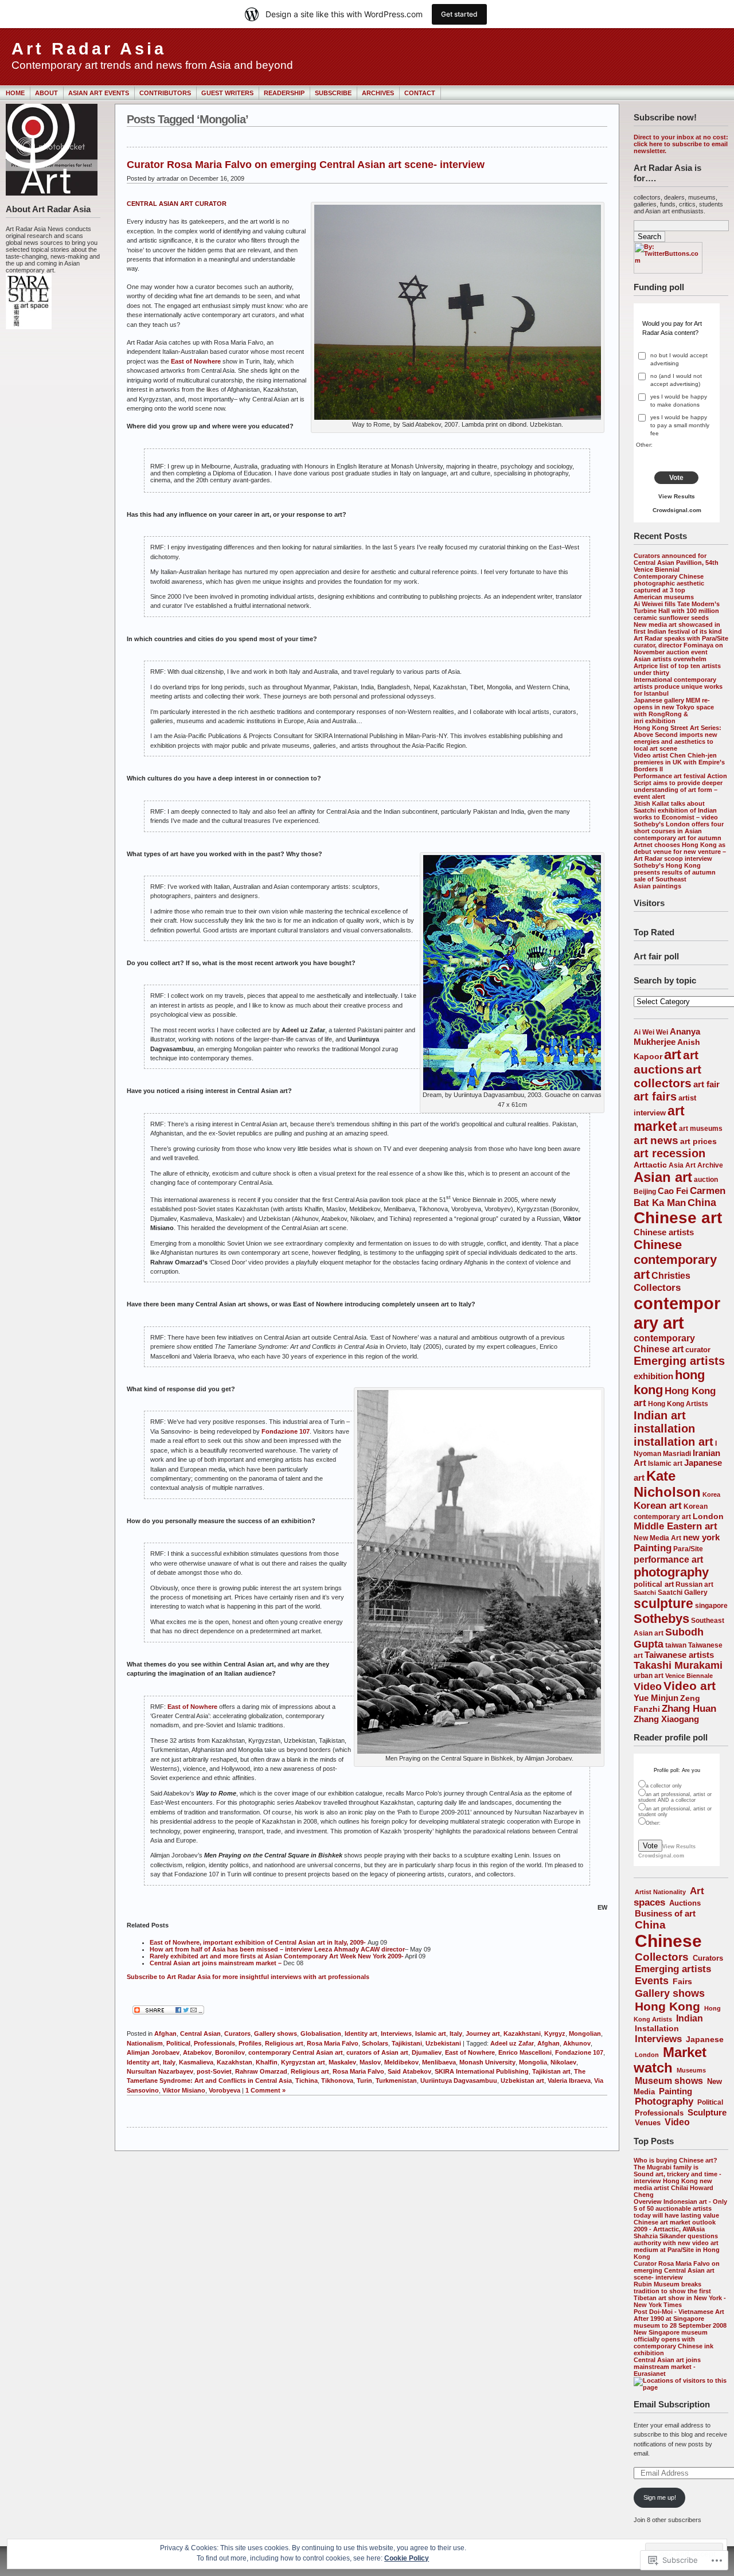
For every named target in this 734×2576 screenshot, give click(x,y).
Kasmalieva (196, 2062)
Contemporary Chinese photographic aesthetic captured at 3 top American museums (669, 587)
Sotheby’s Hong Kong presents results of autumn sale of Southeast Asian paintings (675, 876)
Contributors (165, 93)
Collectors (657, 1288)
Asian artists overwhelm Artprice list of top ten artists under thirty (677, 666)
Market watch (670, 2060)
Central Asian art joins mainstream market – (216, 1963)
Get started (459, 14)
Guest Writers (227, 93)
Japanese (705, 2040)
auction (706, 1179)
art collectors (667, 1076)
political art (654, 1584)
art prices (698, 1141)
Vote (676, 478)
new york (701, 1537)
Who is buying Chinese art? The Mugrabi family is (676, 2164)
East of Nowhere (196, 361)
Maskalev (342, 2062)
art (673, 1055)
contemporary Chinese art (664, 1343)
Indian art (660, 1415)
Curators (708, 1958)
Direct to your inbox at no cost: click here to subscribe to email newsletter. (681, 144)
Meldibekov (401, 2062)
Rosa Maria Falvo (333, 2043)
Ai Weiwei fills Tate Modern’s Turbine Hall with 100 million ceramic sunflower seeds (677, 611)
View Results (677, 496)
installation (664, 1428)
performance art (668, 1559)
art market (659, 1119)
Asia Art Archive (696, 1165)
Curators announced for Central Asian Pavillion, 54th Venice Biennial (676, 563)
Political (710, 2102)
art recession (669, 1153)
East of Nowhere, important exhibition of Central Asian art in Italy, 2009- (259, 1942)
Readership (284, 93)
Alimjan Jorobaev (153, 2052)
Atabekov (197, 2052)
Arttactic (650, 1165)
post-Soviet (214, 2071)
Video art (690, 1686)
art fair (706, 1084)
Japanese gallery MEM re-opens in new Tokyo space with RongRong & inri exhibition (674, 711)
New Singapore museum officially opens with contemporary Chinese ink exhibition (674, 2343)
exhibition (653, 1376)
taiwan (676, 1645)
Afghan (165, 2034)
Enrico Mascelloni (525, 2052)
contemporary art (677, 1313)
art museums (701, 1129)
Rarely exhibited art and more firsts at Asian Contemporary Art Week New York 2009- (277, 1956)
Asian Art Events (99, 93)
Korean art (658, 1506)
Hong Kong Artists (678, 1404)
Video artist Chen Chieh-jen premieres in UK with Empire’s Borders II (679, 762)
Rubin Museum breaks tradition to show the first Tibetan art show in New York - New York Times (680, 2294)
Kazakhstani (522, 2034)
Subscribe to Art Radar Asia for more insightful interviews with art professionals (248, 1977)
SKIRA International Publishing (482, 2071)
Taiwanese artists (679, 1655)
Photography (664, 2101)
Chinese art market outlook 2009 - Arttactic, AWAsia (675, 2226)
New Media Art (657, 1538)
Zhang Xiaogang (666, 1719)
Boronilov (230, 2052)
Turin (364, 2081)
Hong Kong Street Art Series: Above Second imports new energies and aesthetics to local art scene (678, 738)
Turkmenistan (396, 2081)
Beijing (645, 1191)
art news (656, 1140)
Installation (657, 2028)
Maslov (370, 2062)
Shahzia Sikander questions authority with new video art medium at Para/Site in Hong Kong (677, 2246)
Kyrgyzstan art (303, 2062)
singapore (711, 1605)
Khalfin (267, 2062)
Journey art (483, 2034)
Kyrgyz (555, 2034)
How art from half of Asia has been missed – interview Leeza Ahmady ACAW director (277, 1949)
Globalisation (321, 2034)
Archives (378, 93)
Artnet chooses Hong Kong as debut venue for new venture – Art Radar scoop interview (680, 852)
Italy (456, 2034)
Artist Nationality (660, 1892)
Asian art (663, 1177)
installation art (674, 1442)
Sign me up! (660, 2497)
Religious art (284, 2043)
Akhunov (577, 2043)
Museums (691, 2070)
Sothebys (661, 1619)
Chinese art (678, 1218)
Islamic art (665, 1463)
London (708, 1516)
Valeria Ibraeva (569, 2081)
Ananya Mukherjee (667, 1037)
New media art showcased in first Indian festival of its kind (678, 628)
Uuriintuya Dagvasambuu (459, 2081)
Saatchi (645, 1593)
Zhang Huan (689, 1709)
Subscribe (333, 93)
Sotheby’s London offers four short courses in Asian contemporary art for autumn (679, 831)
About (46, 93)
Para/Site (688, 1549)
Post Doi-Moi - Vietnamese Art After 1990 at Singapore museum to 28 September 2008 (680, 2319)
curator (698, 1350)
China (702, 1203)
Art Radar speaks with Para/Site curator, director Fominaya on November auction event (681, 645)
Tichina (307, 2081)
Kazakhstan (235, 2062)
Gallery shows (670, 1993)
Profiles (250, 2043)
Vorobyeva (225, 2090)
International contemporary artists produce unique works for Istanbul (678, 686)
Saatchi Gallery (683, 1592)
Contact (420, 93)
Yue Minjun (656, 1698)
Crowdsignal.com (677, 510)
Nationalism (145, 2043)
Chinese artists (664, 1232)
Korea (711, 1494)
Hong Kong (667, 2006)
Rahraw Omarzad (261, 2071)
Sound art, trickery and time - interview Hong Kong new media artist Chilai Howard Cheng (678, 2184)
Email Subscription (672, 2404)
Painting (653, 1548)
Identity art (361, 2034)
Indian (690, 2018)
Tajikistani (407, 2043)
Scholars (375, 2043)
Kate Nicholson (667, 1484)
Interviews (658, 2039)
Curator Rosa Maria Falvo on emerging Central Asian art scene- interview (677, 2270)
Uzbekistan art (522, 2081)
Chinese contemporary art (675, 1260)
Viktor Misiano (184, 2090)
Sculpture (707, 2112)
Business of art (665, 1913)
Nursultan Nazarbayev (160, 2071)
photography (671, 1572)
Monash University (487, 2062)
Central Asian (200, 2034)
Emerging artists (679, 1361)
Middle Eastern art (676, 1526)
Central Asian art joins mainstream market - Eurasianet (667, 2367)
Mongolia (533, 2062)
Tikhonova (337, 2081)
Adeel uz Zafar (512, 2043)
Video (648, 1687)
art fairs (655, 1096)
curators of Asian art (377, 2052)
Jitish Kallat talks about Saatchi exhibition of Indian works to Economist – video (676, 810)
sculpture (663, 1603)
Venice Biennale (689, 1676)
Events (652, 1981)
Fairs (682, 1981)
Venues (648, 2123)
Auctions (685, 1903)
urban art (649, 1675)
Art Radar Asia (89, 49)
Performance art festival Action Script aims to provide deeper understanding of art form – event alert (680, 786)
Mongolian (585, 2034)
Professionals (659, 2113)
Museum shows (669, 2081)
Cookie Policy (407, 2558)
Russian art (694, 1584)
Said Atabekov (409, 2071)
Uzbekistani (443, 2043)
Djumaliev (427, 2052)
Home (15, 93)
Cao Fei (673, 1191)
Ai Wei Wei (651, 1032)
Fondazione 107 (286, 1431)
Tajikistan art (551, 2071)
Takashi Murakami (678, 1665)
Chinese (668, 1941)
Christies (671, 1275)
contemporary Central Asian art (296, 2052)
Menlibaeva (439, 2062)
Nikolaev (563, 2062)
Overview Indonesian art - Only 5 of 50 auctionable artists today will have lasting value (680, 2208)
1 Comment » (266, 2090)
